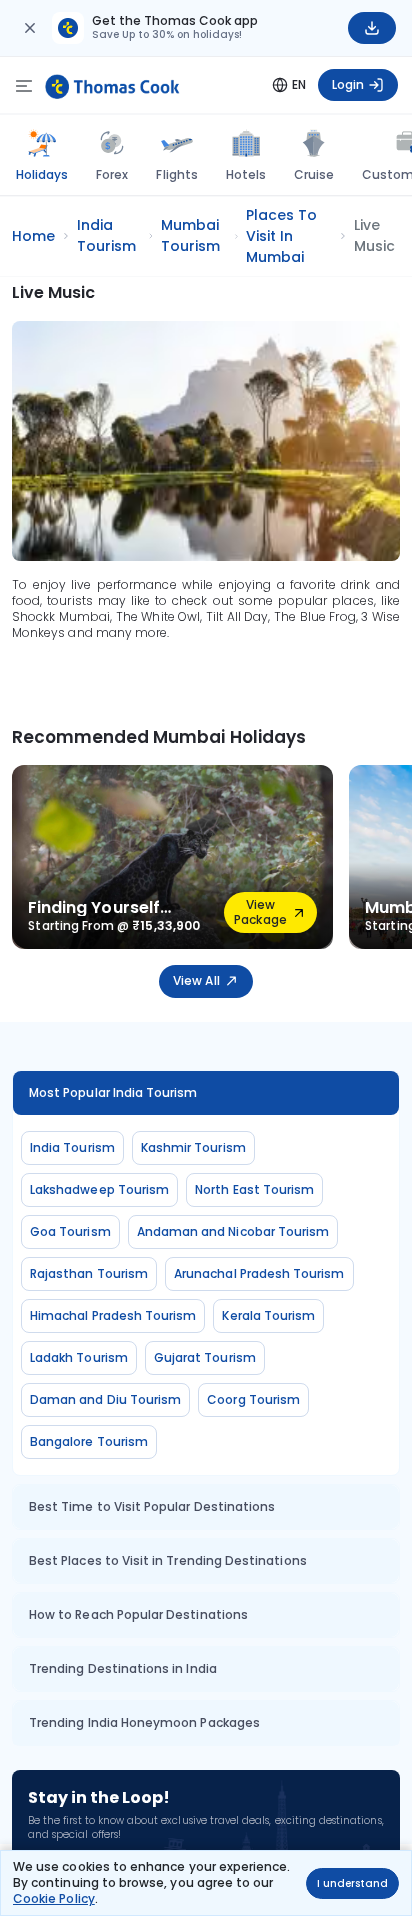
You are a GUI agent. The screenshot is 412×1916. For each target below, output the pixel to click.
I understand (352, 1883)
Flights (176, 174)
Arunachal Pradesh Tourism (259, 1273)
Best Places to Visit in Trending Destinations (168, 1560)
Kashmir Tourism (193, 1147)
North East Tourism (254, 1189)
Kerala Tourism (268, 1315)
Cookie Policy (54, 1898)
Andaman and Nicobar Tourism (233, 1231)
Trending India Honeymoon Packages (144, 1722)
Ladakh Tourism (79, 1357)
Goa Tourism (70, 1231)
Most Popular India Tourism (113, 1092)
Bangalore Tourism (89, 1441)
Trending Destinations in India (123, 1668)
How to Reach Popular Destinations (138, 1614)
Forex (112, 174)
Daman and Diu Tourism (105, 1399)
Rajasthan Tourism (89, 1273)
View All (196, 980)
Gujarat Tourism (205, 1357)
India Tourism (72, 1147)
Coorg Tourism (253, 1399)
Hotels (246, 174)
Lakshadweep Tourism (99, 1189)
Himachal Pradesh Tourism (113, 1315)
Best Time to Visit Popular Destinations (152, 1506)
